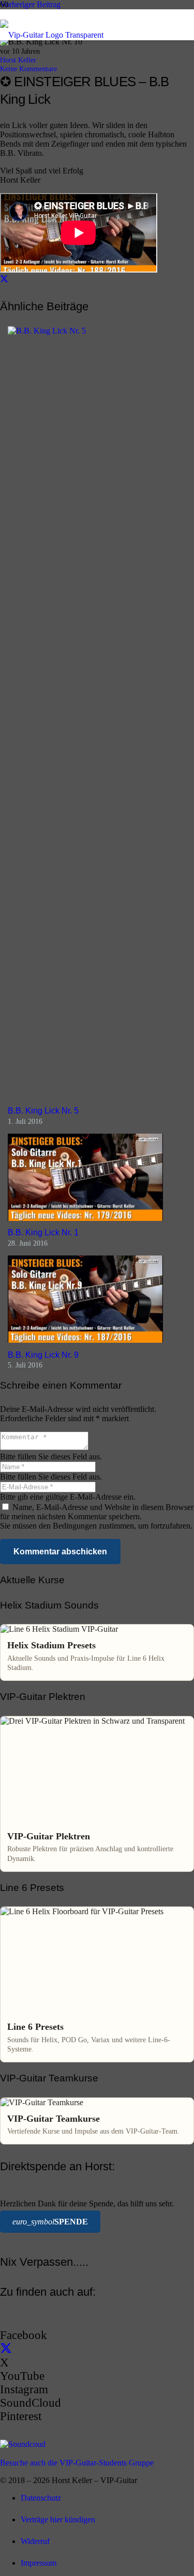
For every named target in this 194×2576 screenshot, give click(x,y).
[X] (6, 2349)
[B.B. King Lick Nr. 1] (85, 1218)
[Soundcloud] (23, 2444)
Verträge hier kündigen (58, 2519)
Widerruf (35, 2541)
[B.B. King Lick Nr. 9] (85, 1340)
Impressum (39, 2563)
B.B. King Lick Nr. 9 (43, 1355)
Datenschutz (41, 2498)
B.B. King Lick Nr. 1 (43, 1233)
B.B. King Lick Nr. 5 (43, 1111)
